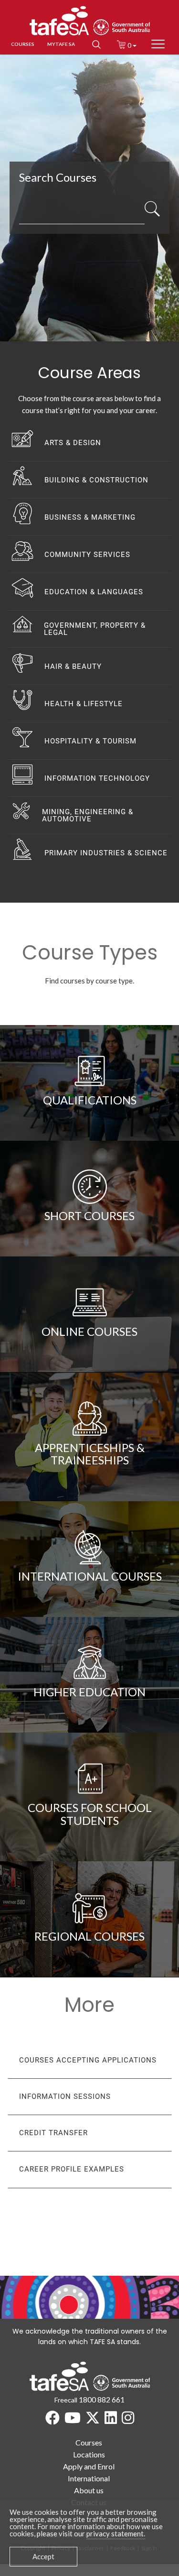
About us (89, 2490)
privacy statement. (116, 2533)
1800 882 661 (102, 2399)
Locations (89, 2454)
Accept (43, 2556)
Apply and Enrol (89, 2466)
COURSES (23, 44)
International (89, 2478)
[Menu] (158, 44)
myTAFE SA (61, 44)
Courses (89, 2442)
